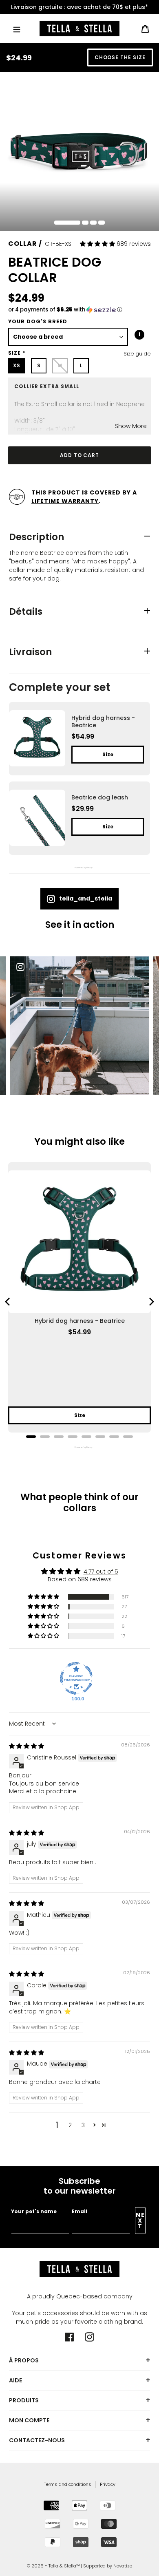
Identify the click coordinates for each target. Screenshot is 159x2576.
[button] (98, 244)
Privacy (108, 2484)
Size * (17, 353)
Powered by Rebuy (79, 1447)
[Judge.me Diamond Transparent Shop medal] (76, 1678)
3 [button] (83, 2125)
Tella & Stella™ (64, 2566)
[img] (26, 1746)
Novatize (123, 2566)
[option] (79, 7)
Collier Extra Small (47, 386)
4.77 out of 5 (101, 1572)
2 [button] (70, 2125)
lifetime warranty (65, 501)
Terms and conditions (68, 2484)
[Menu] (17, 28)
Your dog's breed (38, 321)
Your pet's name (34, 2211)
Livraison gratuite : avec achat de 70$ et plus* (79, 7)
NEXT (140, 2221)
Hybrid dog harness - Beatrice (80, 1321)
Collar (23, 244)
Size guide (137, 354)
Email (79, 2211)
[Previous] (8, 1302)
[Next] (151, 1302)
